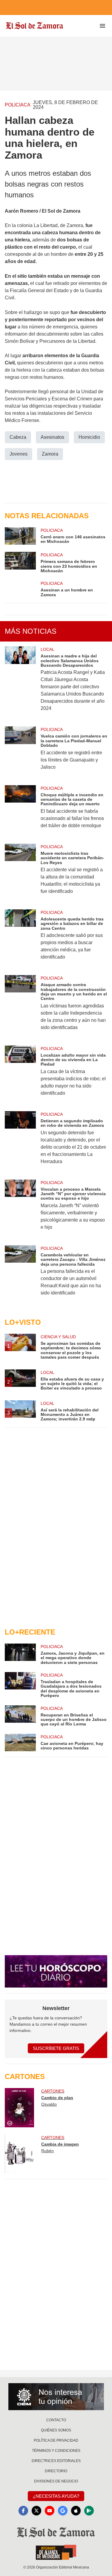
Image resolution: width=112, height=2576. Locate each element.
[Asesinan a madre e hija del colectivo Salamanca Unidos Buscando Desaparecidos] (20, 683)
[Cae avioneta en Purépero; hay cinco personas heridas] (20, 1743)
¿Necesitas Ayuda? (56, 2496)
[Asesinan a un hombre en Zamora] (20, 589)
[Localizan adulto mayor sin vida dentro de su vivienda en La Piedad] (20, 1075)
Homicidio (89, 437)
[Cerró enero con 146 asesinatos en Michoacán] (20, 536)
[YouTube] (50, 2511)
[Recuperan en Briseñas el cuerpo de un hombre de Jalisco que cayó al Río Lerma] (20, 1716)
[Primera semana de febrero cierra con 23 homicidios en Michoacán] (20, 562)
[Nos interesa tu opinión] (56, 2397)
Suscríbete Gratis (56, 2048)
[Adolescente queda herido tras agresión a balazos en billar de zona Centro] (20, 939)
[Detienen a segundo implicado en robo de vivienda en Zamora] (20, 1142)
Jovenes (19, 454)
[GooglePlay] (89, 2511)
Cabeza (18, 437)
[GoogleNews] (63, 2511)
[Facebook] (23, 2511)
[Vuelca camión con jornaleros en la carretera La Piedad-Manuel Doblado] (20, 752)
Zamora (50, 454)
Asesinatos (52, 437)
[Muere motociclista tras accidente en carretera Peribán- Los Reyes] (20, 873)
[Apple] (76, 2511)
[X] (36, 2511)
